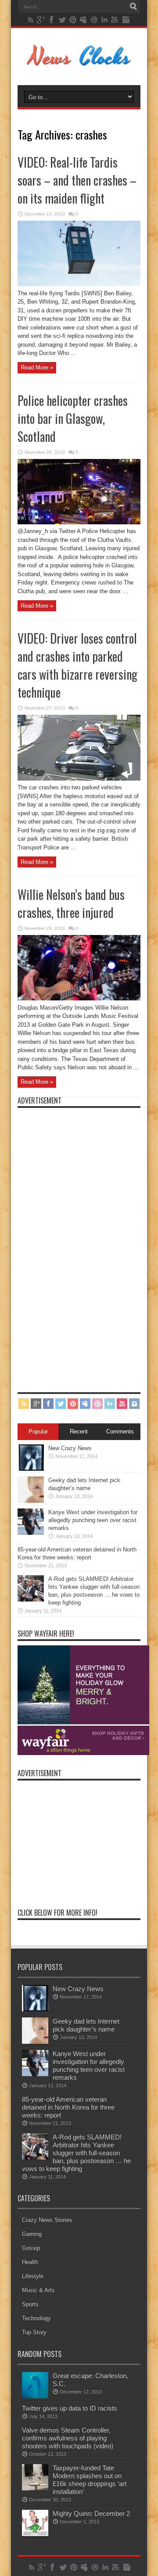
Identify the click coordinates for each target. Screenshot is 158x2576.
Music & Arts (38, 2290)
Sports (30, 2304)
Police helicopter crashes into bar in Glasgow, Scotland (73, 418)
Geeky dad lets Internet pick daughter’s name (86, 2025)
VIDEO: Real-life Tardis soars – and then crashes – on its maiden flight (77, 180)
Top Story (34, 2332)
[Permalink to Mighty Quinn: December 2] (35, 2534)
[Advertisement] (83, 1244)
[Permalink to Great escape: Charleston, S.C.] (35, 2396)
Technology (36, 2318)
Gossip (31, 2248)
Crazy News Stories (47, 2220)
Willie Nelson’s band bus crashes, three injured (71, 903)
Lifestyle (33, 2276)
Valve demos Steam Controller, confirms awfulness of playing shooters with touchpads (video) (68, 2438)
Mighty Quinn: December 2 (91, 2513)
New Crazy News (70, 1448)
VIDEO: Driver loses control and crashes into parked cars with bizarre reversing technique (77, 665)
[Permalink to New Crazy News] (31, 1469)
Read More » (37, 367)
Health (30, 2262)
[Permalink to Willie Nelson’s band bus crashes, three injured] (79, 998)
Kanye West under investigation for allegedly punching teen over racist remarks (93, 1520)
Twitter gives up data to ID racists (70, 2408)
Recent (79, 1431)
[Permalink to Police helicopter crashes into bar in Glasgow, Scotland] (79, 522)
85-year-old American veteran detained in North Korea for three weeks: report (68, 2107)
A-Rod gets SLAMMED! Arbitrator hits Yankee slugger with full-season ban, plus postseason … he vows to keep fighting (76, 2153)
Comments (120, 1431)
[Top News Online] (79, 63)
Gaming (32, 2234)
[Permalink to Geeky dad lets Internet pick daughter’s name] (31, 1501)
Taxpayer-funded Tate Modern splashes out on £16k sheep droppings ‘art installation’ (90, 2480)
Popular (38, 1431)
